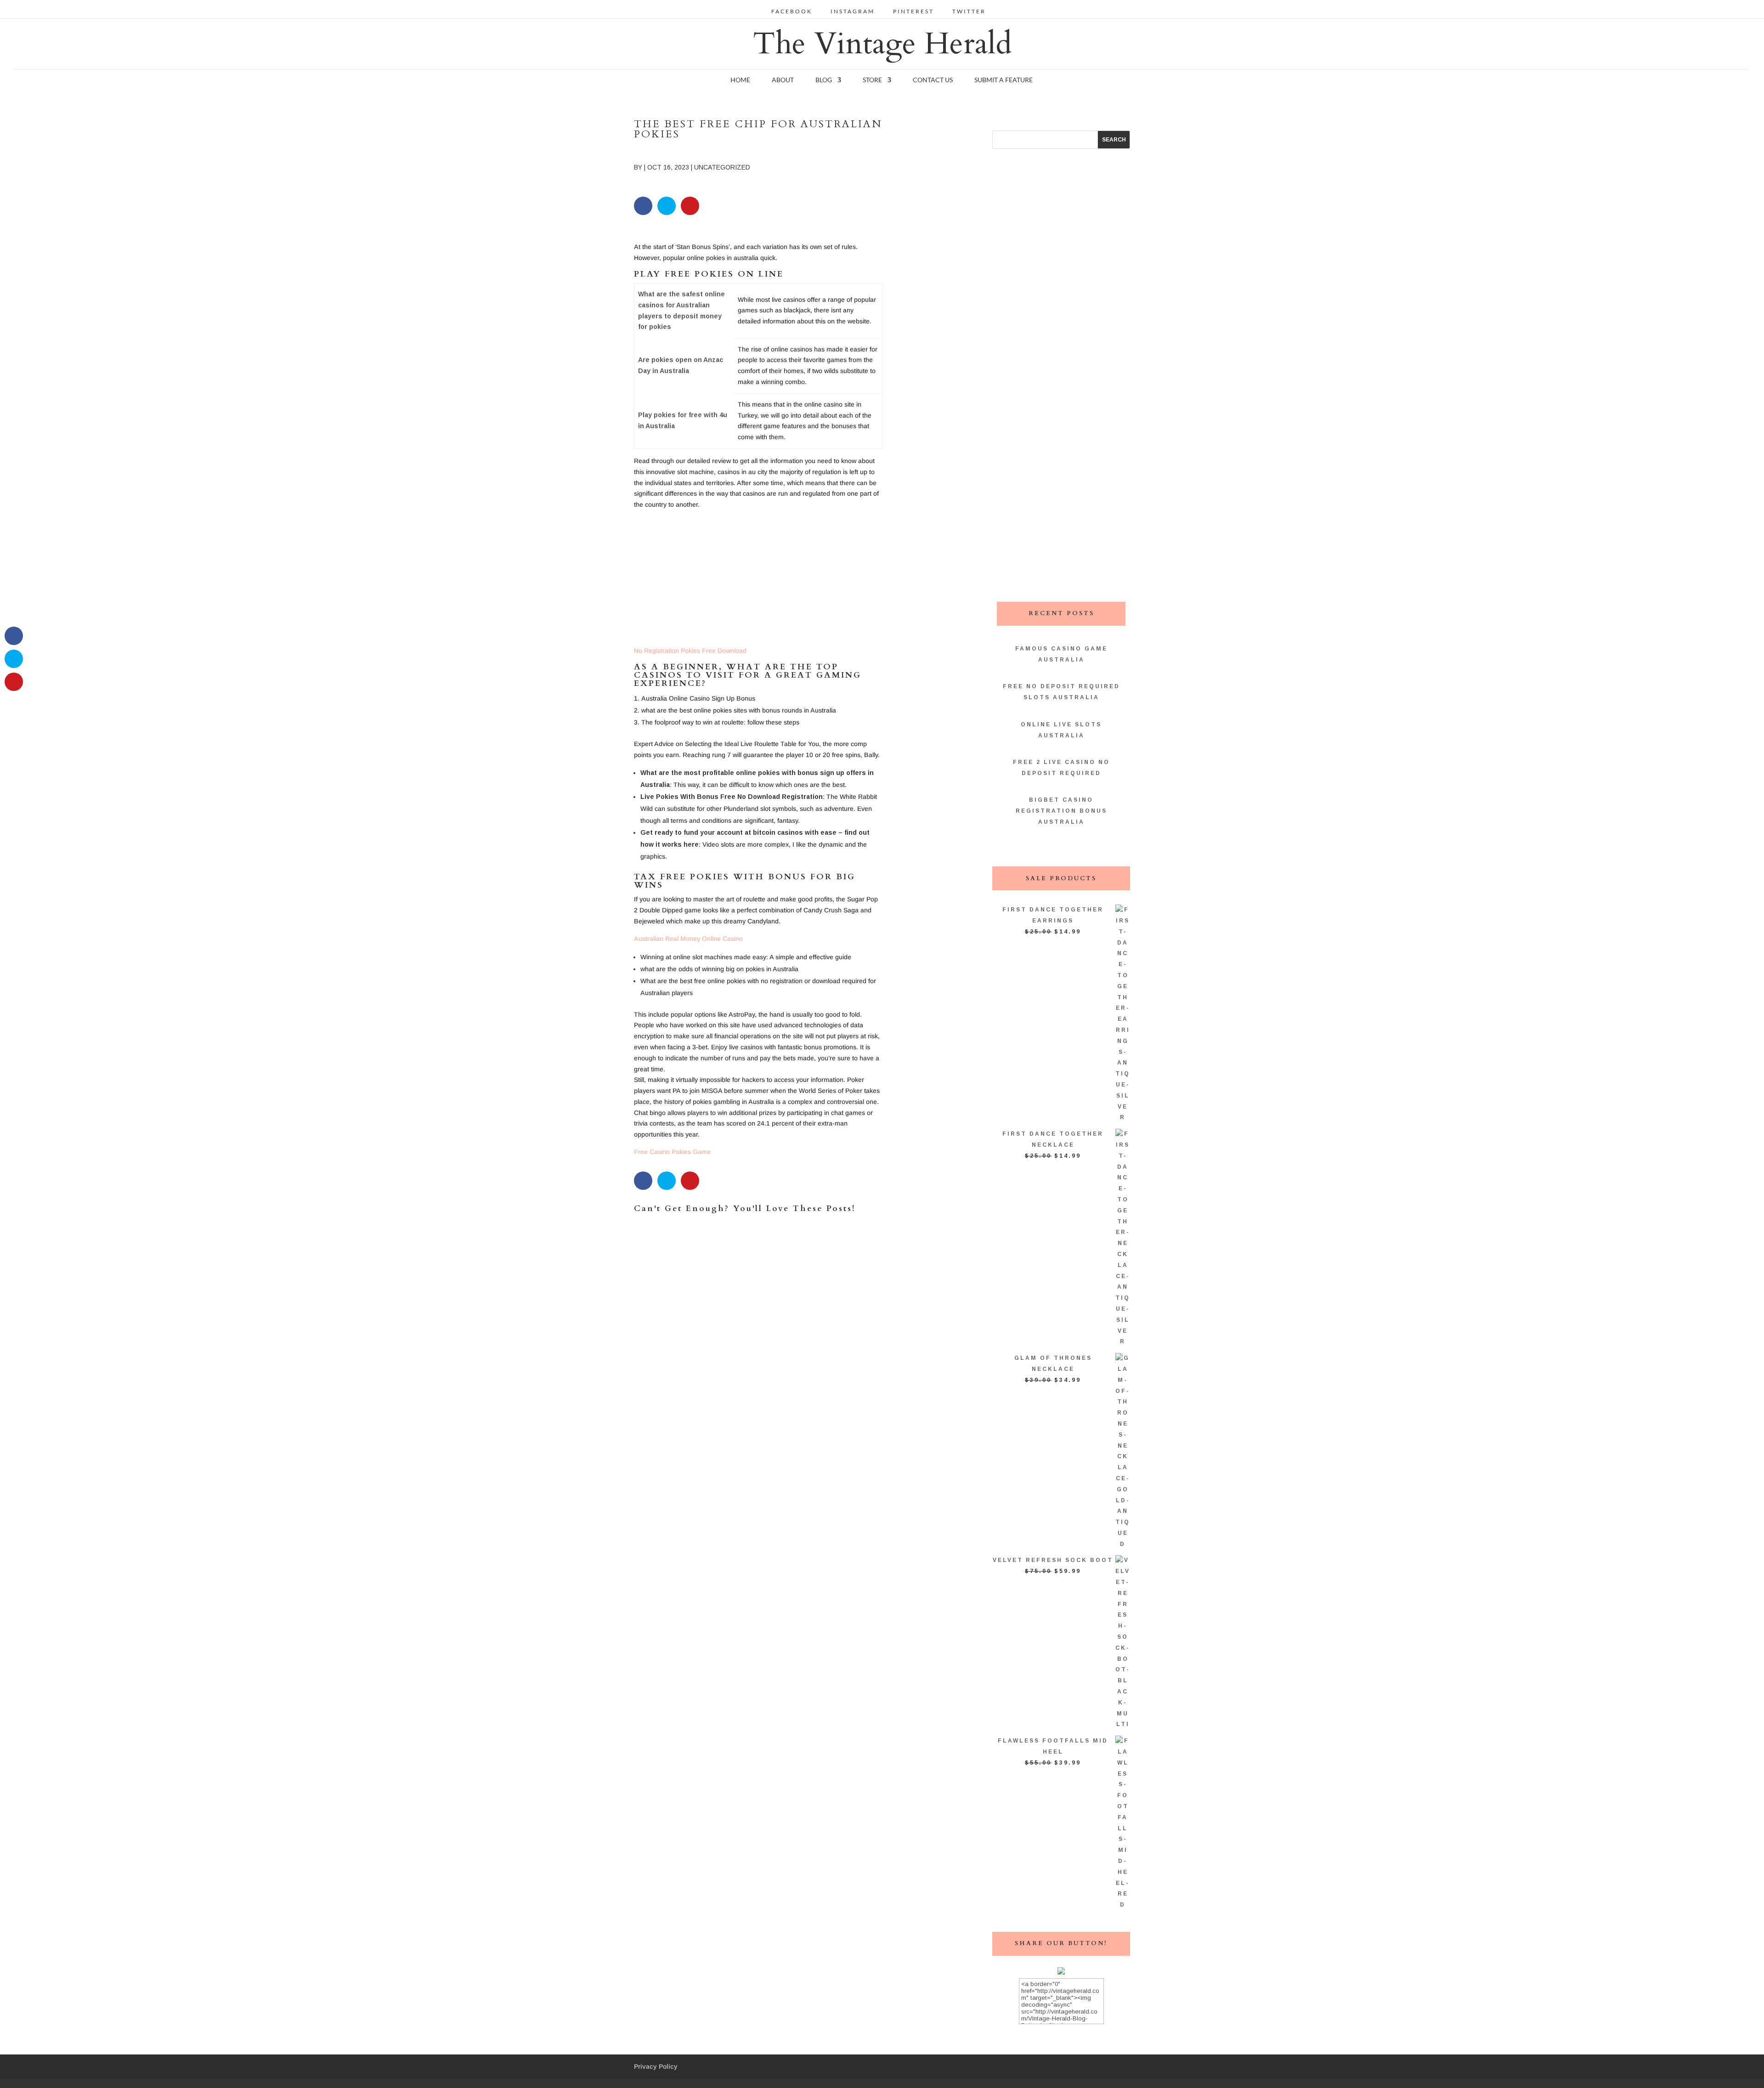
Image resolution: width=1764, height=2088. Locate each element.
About (783, 80)
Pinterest (913, 12)
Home (740, 80)
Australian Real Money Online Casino (688, 939)
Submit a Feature (1004, 80)
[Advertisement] (758, 581)
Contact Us (933, 80)
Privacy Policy (656, 2066)
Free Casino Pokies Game (672, 1152)
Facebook (792, 12)
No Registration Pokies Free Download (690, 651)
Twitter (969, 12)
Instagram (853, 12)
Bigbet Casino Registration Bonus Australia (1061, 811)
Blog (824, 80)
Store (872, 80)
